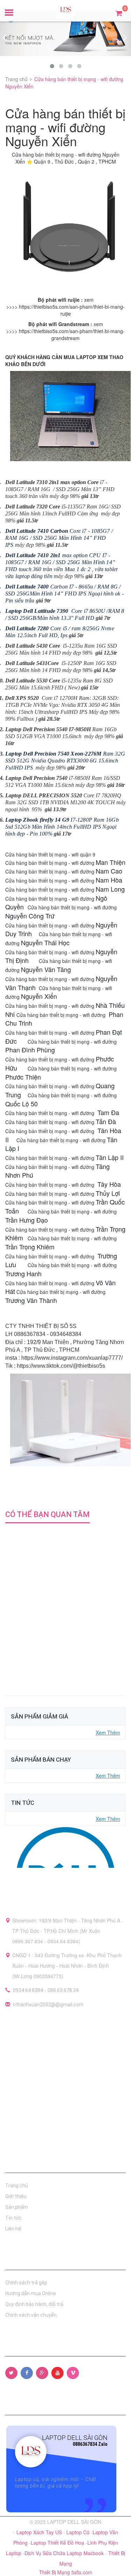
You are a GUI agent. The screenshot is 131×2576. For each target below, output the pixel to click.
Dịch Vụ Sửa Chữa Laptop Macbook (65, 2553)
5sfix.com (82, 2572)
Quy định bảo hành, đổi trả (34, 2304)
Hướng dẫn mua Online (31, 2293)
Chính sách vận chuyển (31, 2315)
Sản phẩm (17, 2207)
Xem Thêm (108, 1732)
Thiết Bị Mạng (55, 2572)
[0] (119, 13)
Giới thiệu (16, 2196)
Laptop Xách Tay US (40, 2532)
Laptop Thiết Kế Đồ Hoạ (58, 2543)
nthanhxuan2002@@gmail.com (48, 2005)
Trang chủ (17, 2186)
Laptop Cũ (79, 2532)
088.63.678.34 (63, 1990)
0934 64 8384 (28, 1990)
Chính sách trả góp (26, 2283)
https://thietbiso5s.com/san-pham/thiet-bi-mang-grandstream (72, 334)
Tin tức (13, 2218)
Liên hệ (13, 2229)
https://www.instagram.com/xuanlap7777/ (72, 1358)
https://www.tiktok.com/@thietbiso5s (61, 1366)
